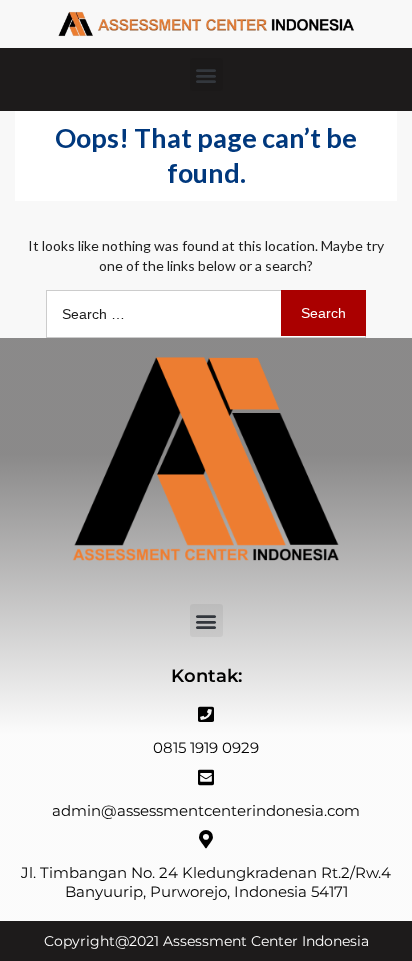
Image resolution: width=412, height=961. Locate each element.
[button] (206, 74)
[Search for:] (206, 313)
